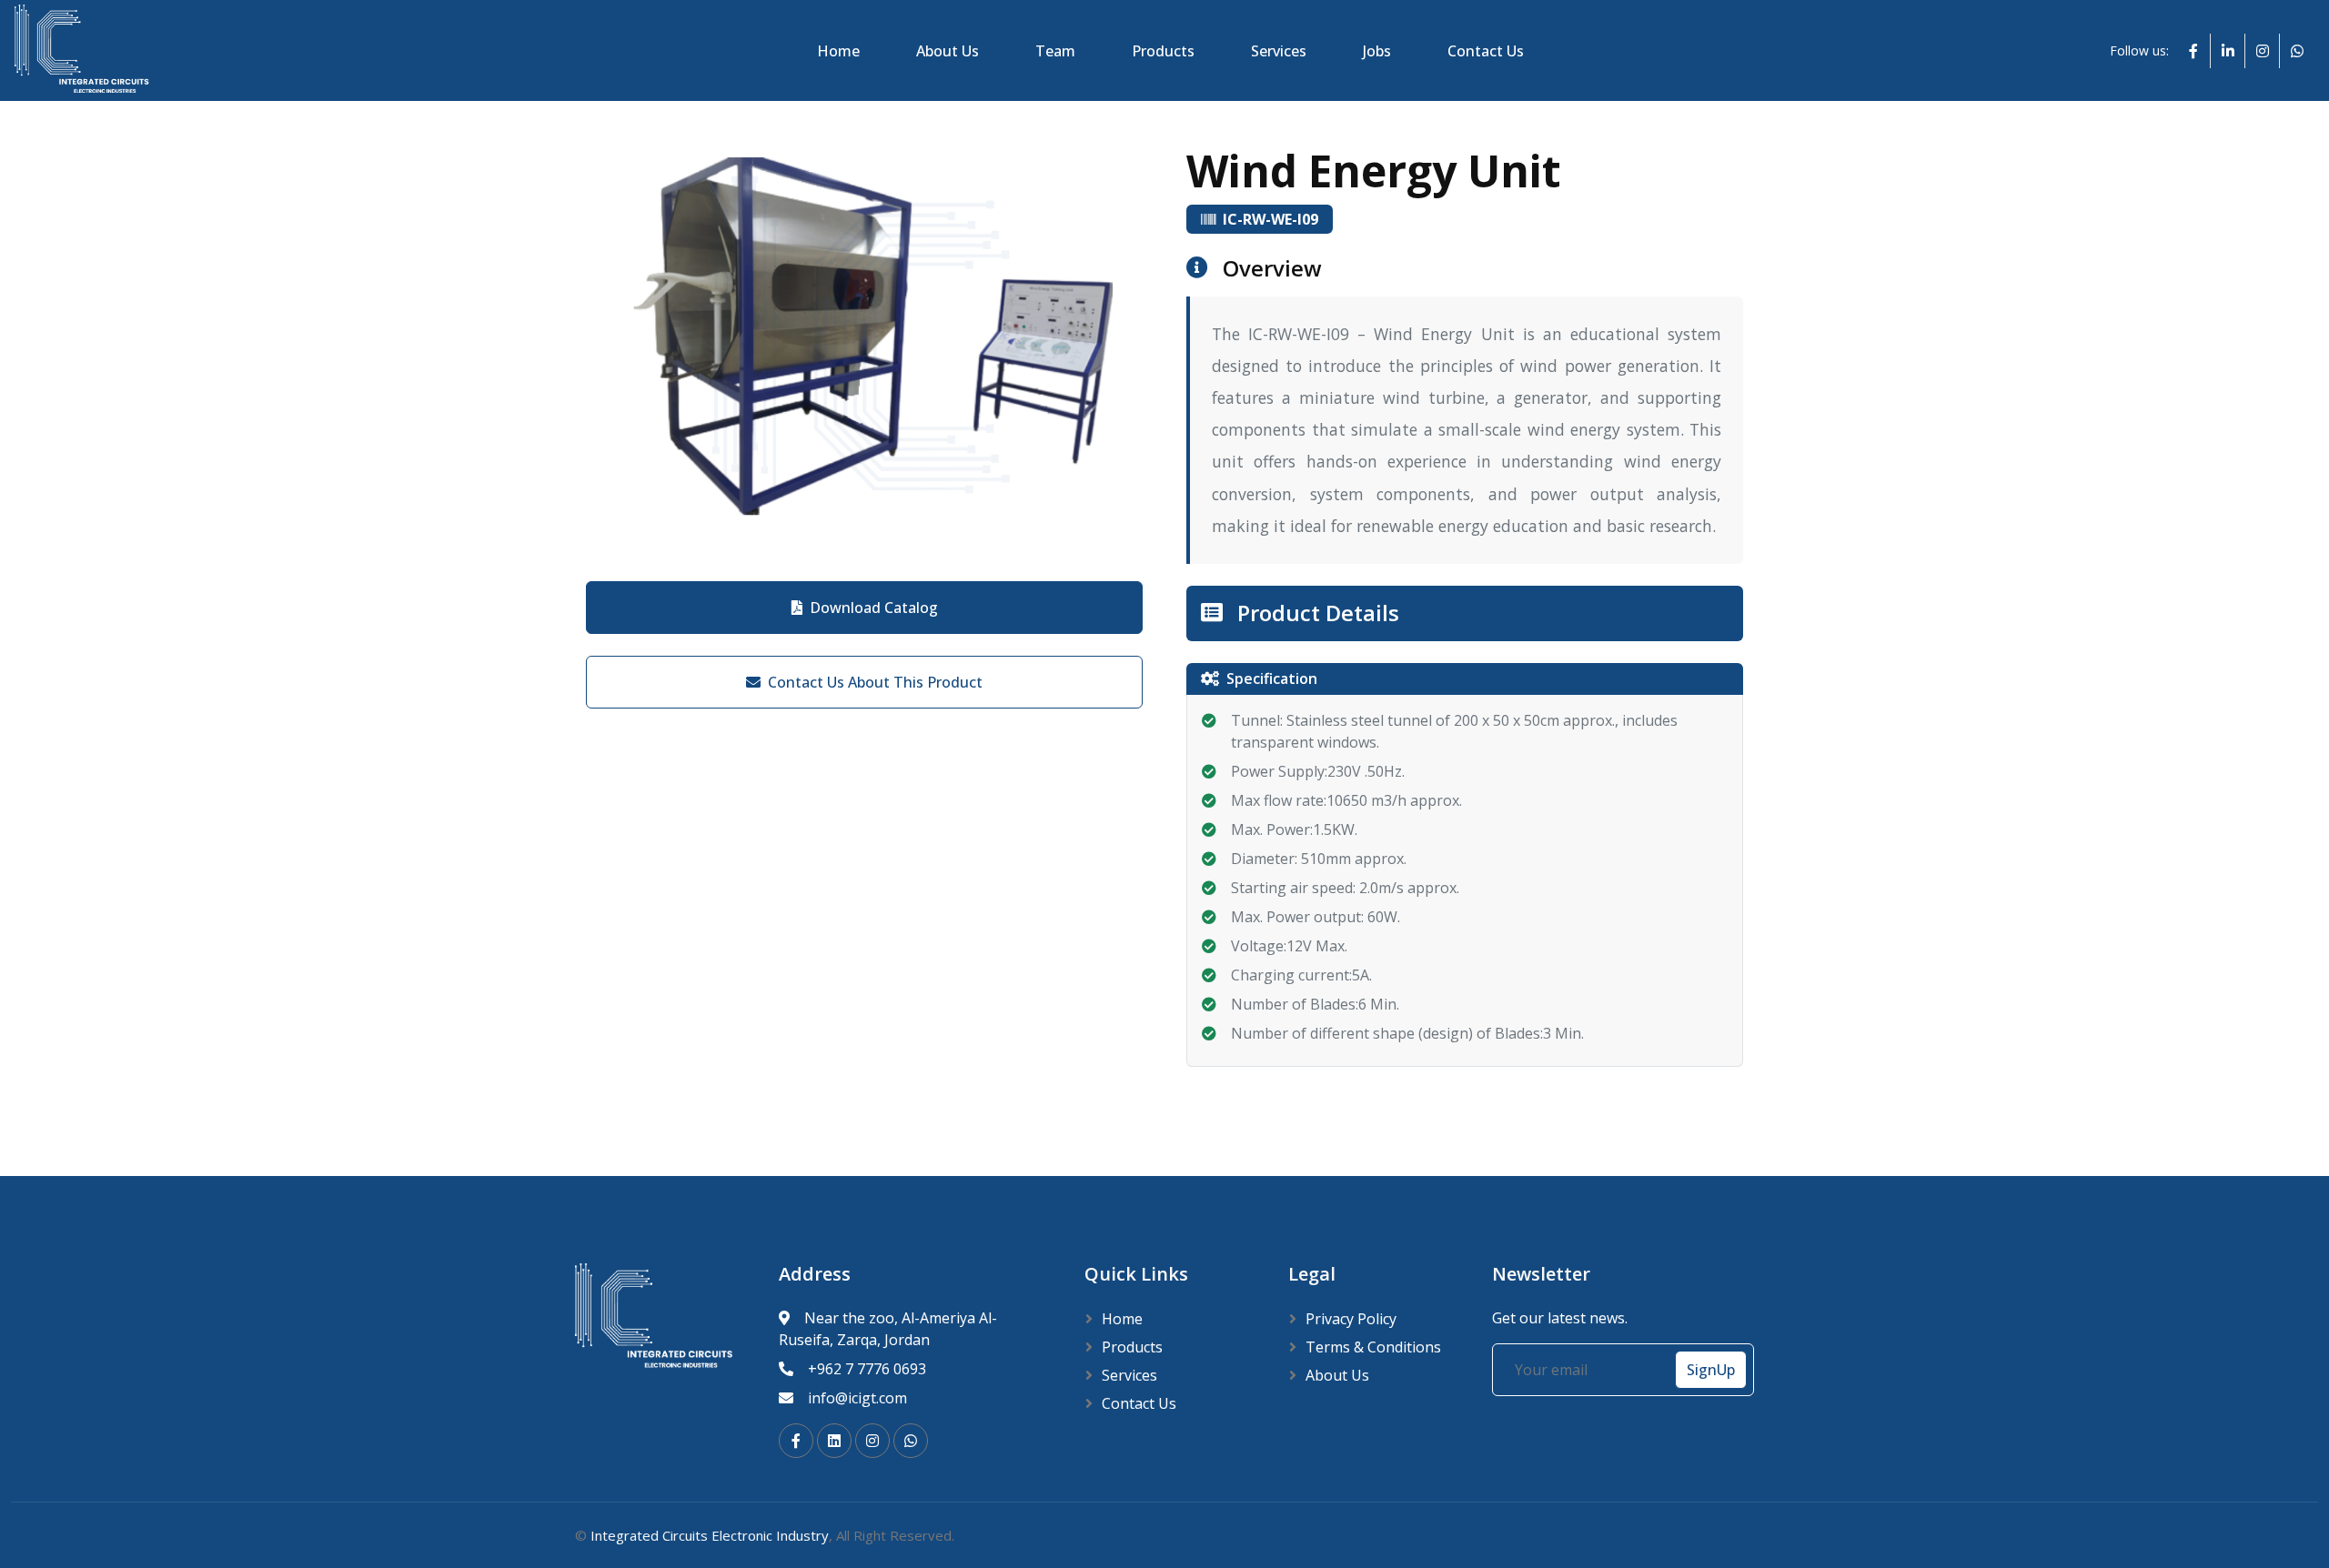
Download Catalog (874, 608)
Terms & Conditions (1373, 1347)
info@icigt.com (857, 1398)
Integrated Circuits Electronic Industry (710, 1535)
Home (838, 51)
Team (1055, 51)
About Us (948, 51)
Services (1279, 51)
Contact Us (1486, 51)
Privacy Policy (1351, 1319)
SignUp (1711, 1370)
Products (1163, 51)
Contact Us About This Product (875, 682)
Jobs (1377, 51)
